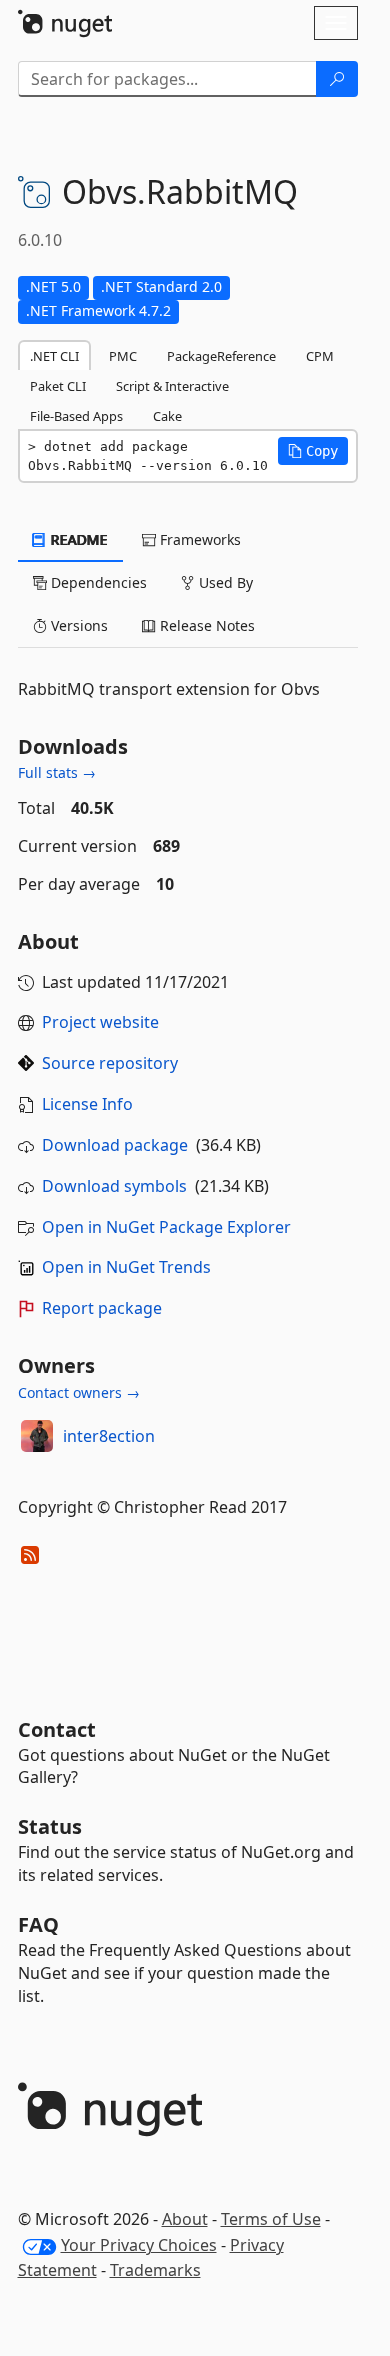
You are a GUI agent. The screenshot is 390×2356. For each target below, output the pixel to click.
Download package (115, 1145)
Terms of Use (271, 2219)
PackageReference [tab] (221, 356)
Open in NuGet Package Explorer (166, 1227)
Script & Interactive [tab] (172, 386)
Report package (102, 1308)
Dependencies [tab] (97, 582)
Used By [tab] (224, 582)
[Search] (337, 79)
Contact (57, 1729)
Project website (100, 1022)
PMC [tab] (123, 356)
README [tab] (77, 539)
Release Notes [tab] (205, 625)
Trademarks (155, 2270)
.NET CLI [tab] (54, 356)
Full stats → (57, 772)
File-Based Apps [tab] (76, 416)
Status (50, 1826)
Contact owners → (79, 1392)
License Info (87, 1104)
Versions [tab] (77, 625)
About (185, 2219)
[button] (313, 451)
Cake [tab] (167, 416)
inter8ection (109, 1436)
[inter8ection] (37, 1436)
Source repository (110, 1063)
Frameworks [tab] (198, 539)
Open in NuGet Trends (126, 1267)
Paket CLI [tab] (58, 386)
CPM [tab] (320, 356)
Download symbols (114, 1186)
